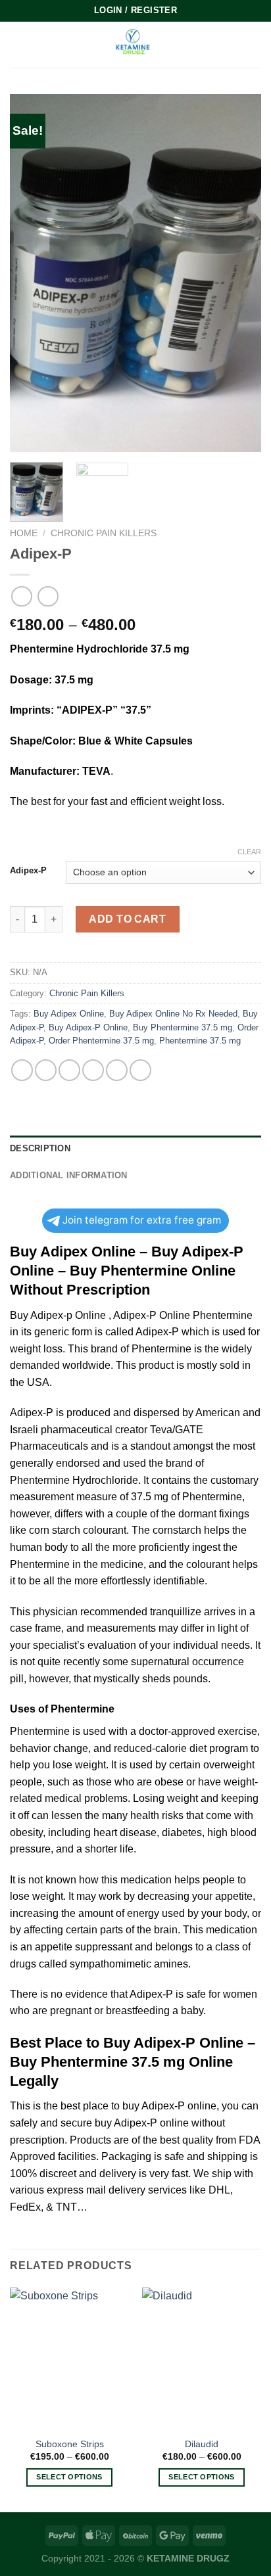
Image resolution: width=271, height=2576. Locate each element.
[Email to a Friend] (93, 1070)
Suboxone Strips (70, 2444)
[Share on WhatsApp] (22, 1070)
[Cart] (255, 45)
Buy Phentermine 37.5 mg (183, 1027)
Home (24, 533)
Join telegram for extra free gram (142, 1220)
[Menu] (18, 44)
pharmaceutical (77, 1430)
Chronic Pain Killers (104, 533)
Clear (249, 852)
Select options (69, 2477)
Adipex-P (28, 871)
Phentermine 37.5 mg (200, 1041)
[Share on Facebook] (46, 1070)
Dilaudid (202, 2444)
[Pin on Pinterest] (117, 1070)
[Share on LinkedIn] (140, 1070)
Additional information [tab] (69, 1175)
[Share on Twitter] (69, 1070)
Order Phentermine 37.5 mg (101, 1041)
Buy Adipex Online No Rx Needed (173, 1014)
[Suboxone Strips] (69, 2359)
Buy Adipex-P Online (88, 1027)
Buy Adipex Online (69, 1014)
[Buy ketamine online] (135, 44)
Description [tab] (40, 1148)
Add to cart (127, 919)
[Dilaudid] (202, 2359)
